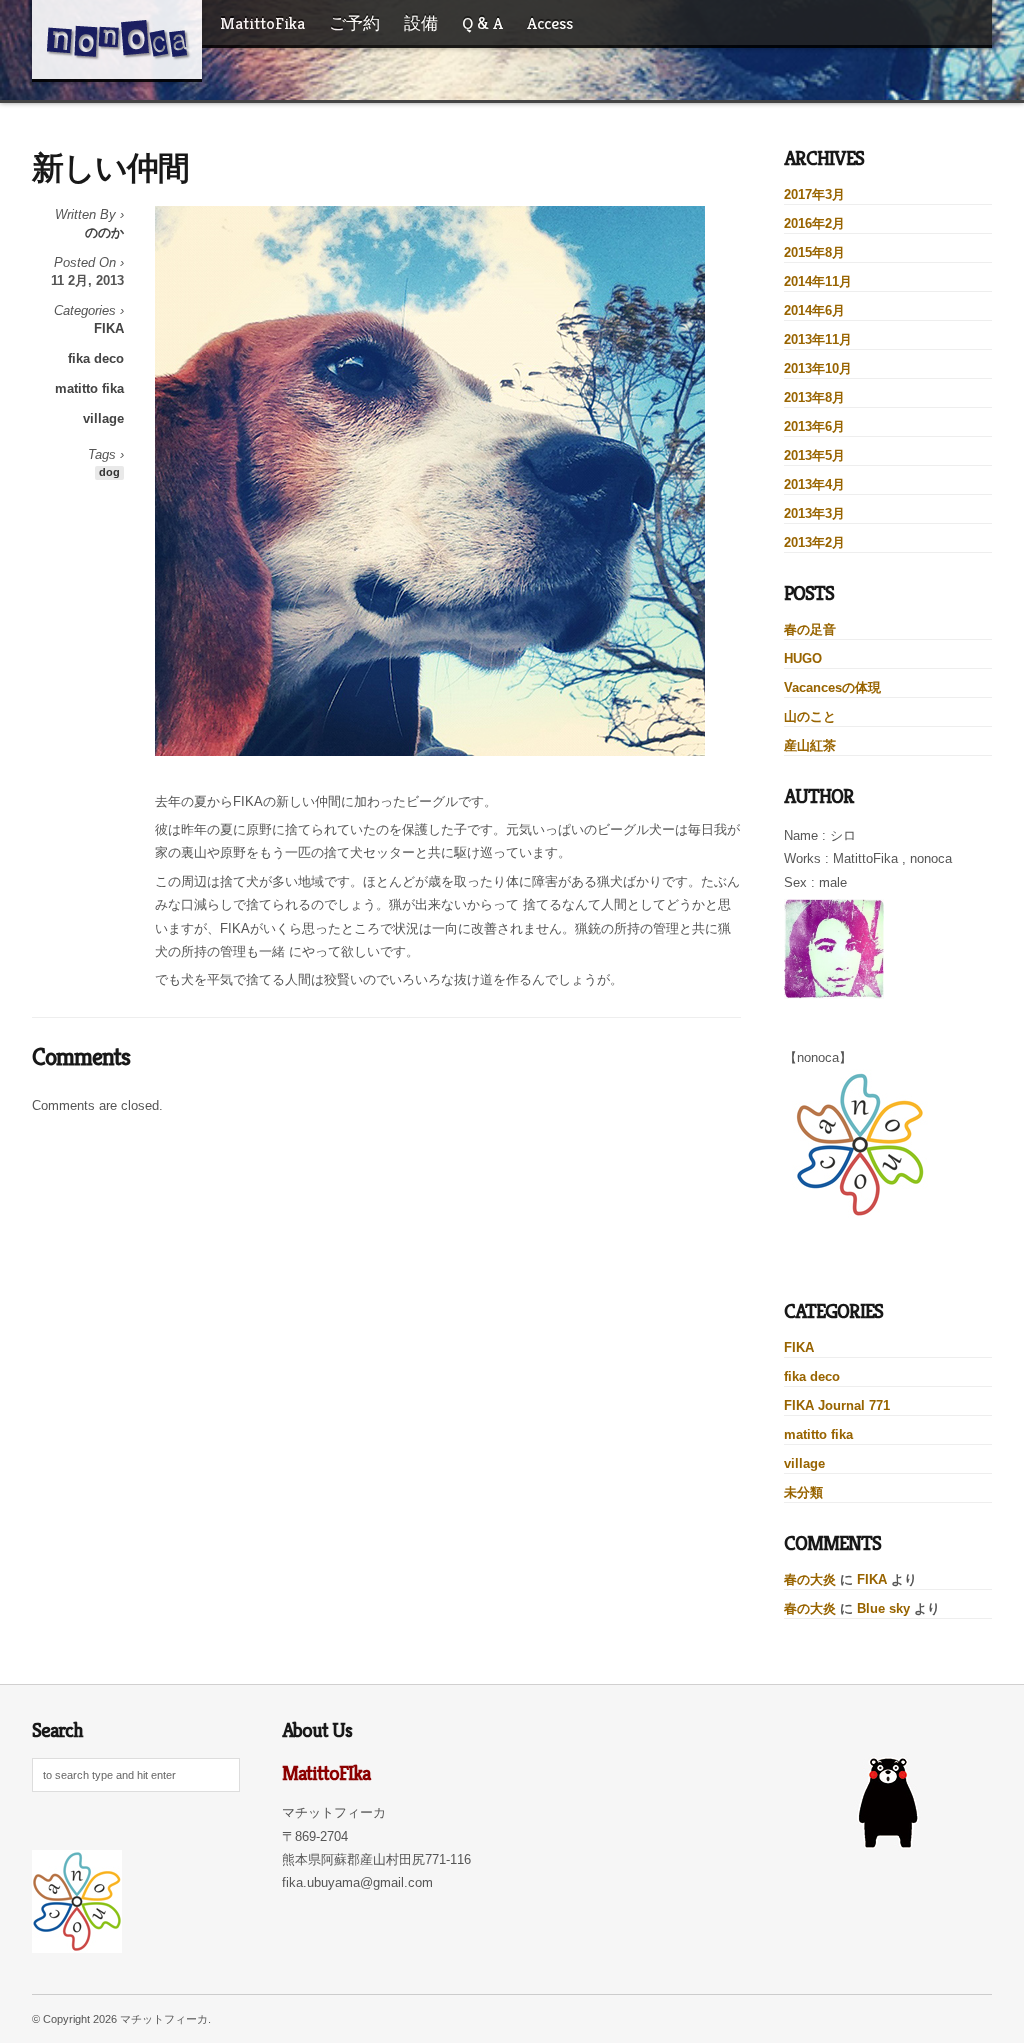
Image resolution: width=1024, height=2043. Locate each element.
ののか (104, 232)
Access (550, 23)
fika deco (96, 358)
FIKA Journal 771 (837, 1405)
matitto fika (89, 388)
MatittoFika (262, 23)
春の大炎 (810, 1579)
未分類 (803, 1492)
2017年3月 (814, 194)
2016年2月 (814, 223)
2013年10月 (818, 368)
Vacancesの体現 (832, 687)
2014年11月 (818, 281)
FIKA (109, 328)
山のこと (810, 716)
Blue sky (883, 1608)
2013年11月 (818, 339)
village (103, 418)
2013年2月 (814, 542)
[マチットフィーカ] (117, 38)
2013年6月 (814, 426)
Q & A (482, 23)
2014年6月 (814, 310)
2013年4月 (814, 484)
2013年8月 (814, 397)
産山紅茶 (810, 745)
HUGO (803, 658)
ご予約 (354, 23)
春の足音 (810, 629)
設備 (421, 23)
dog (109, 472)
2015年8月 (814, 252)
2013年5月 (814, 455)
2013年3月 (814, 513)
